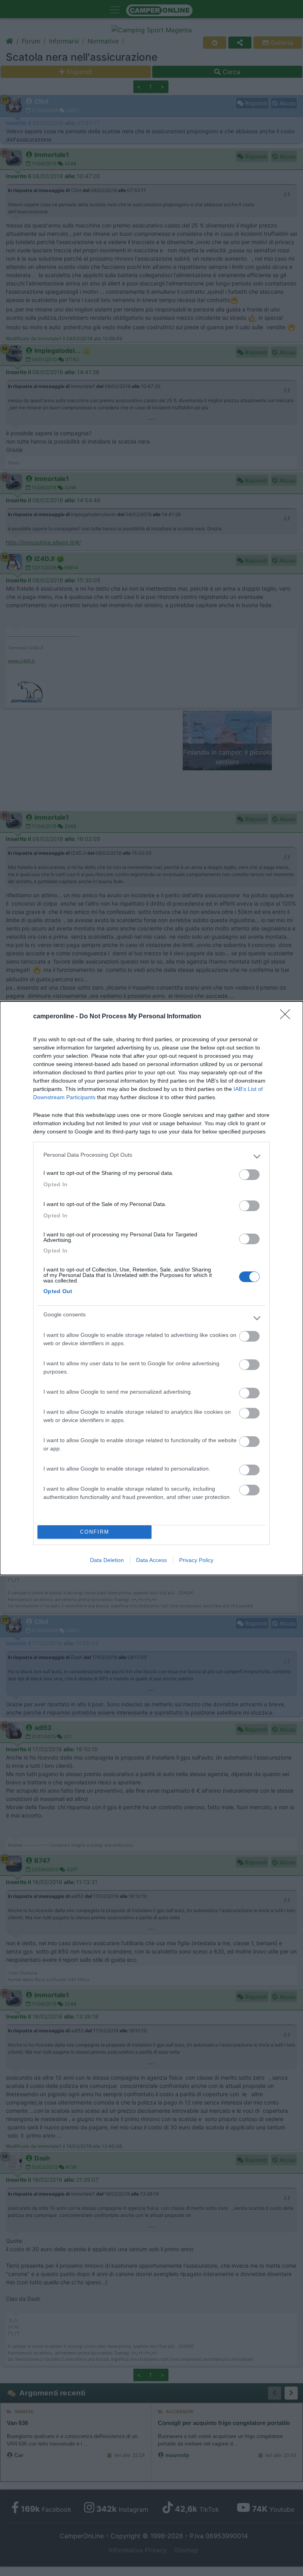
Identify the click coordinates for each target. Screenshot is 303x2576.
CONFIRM (95, 1532)
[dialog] (151, 1288)
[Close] (288, 1017)
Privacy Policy (196, 1560)
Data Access (151, 1560)
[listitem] (151, 1157)
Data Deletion (107, 1560)
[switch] (249, 1175)
